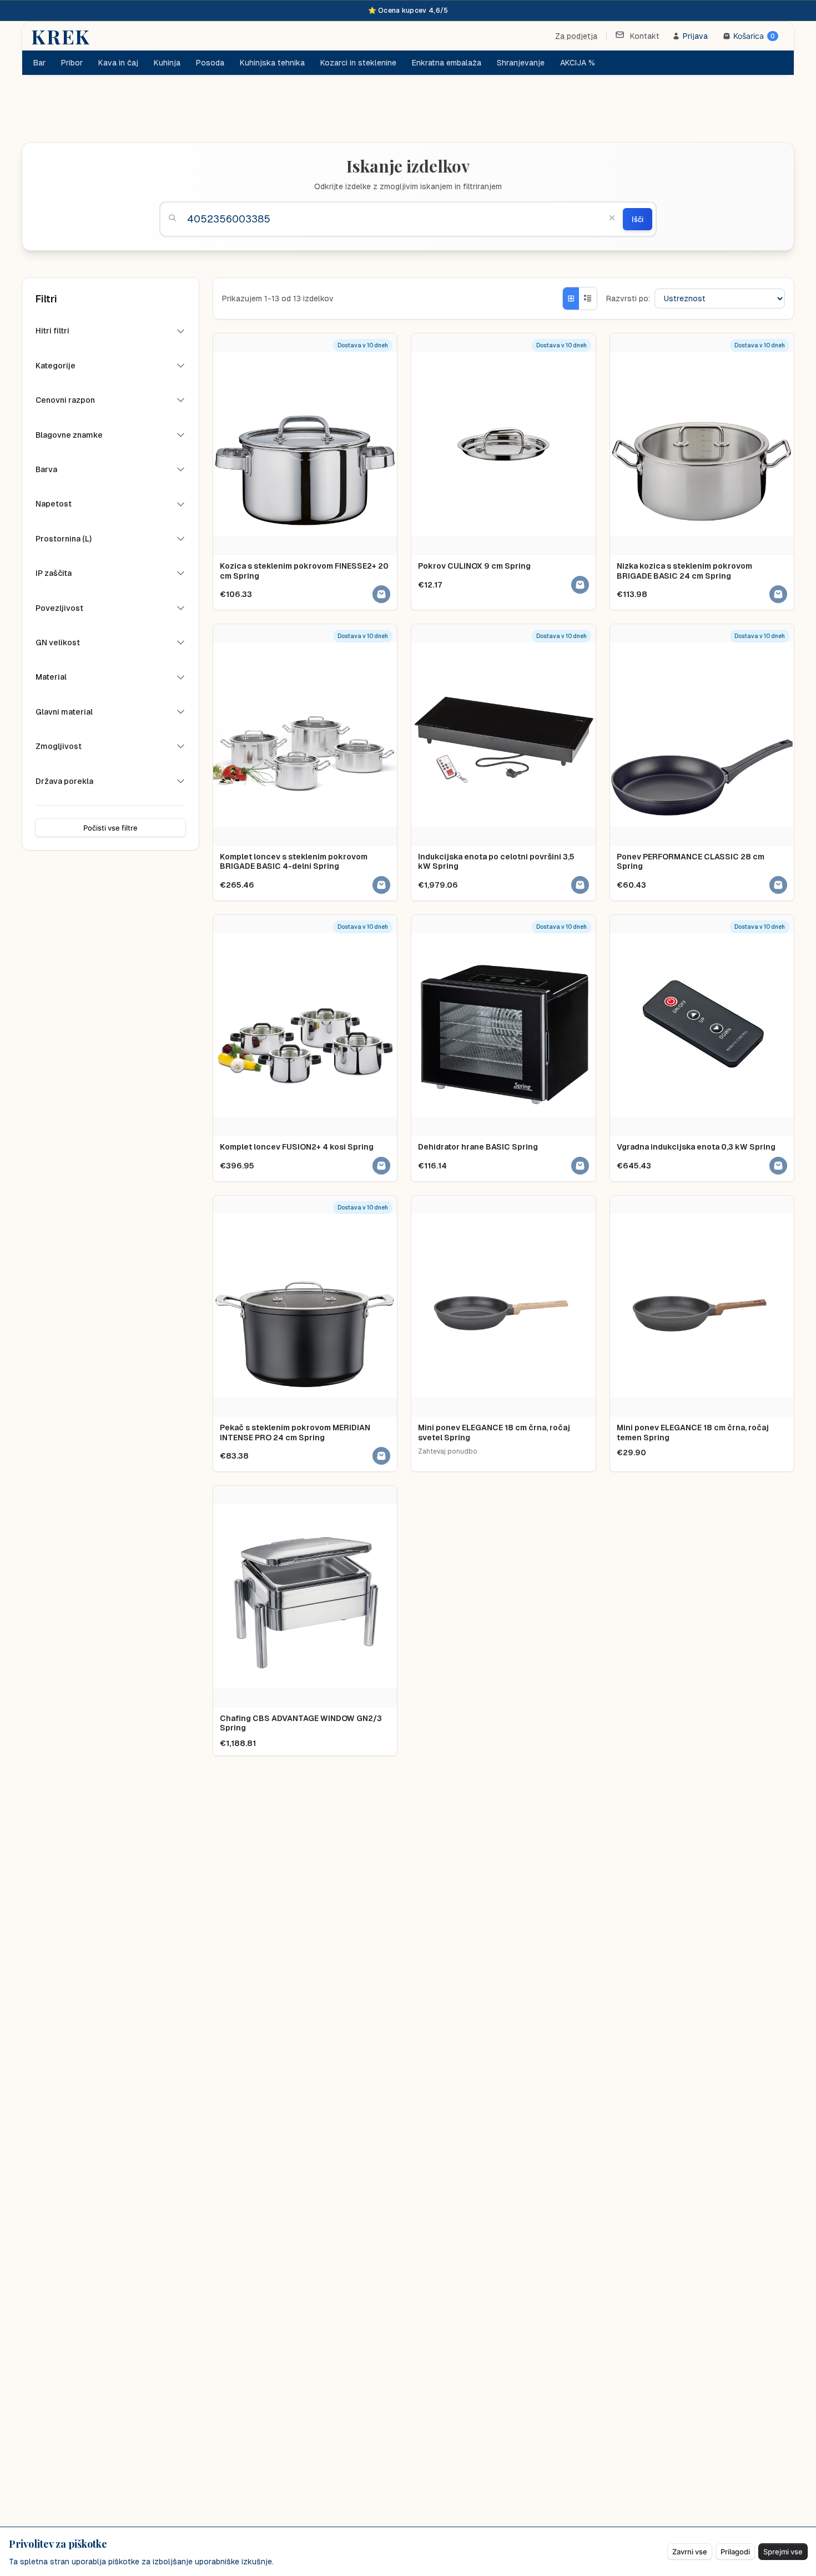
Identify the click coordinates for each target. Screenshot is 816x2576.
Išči (638, 219)
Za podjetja (576, 36)
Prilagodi (735, 2552)
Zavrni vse (690, 2552)
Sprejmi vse (783, 2552)
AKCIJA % (578, 63)
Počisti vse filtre (110, 828)
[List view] (588, 298)
